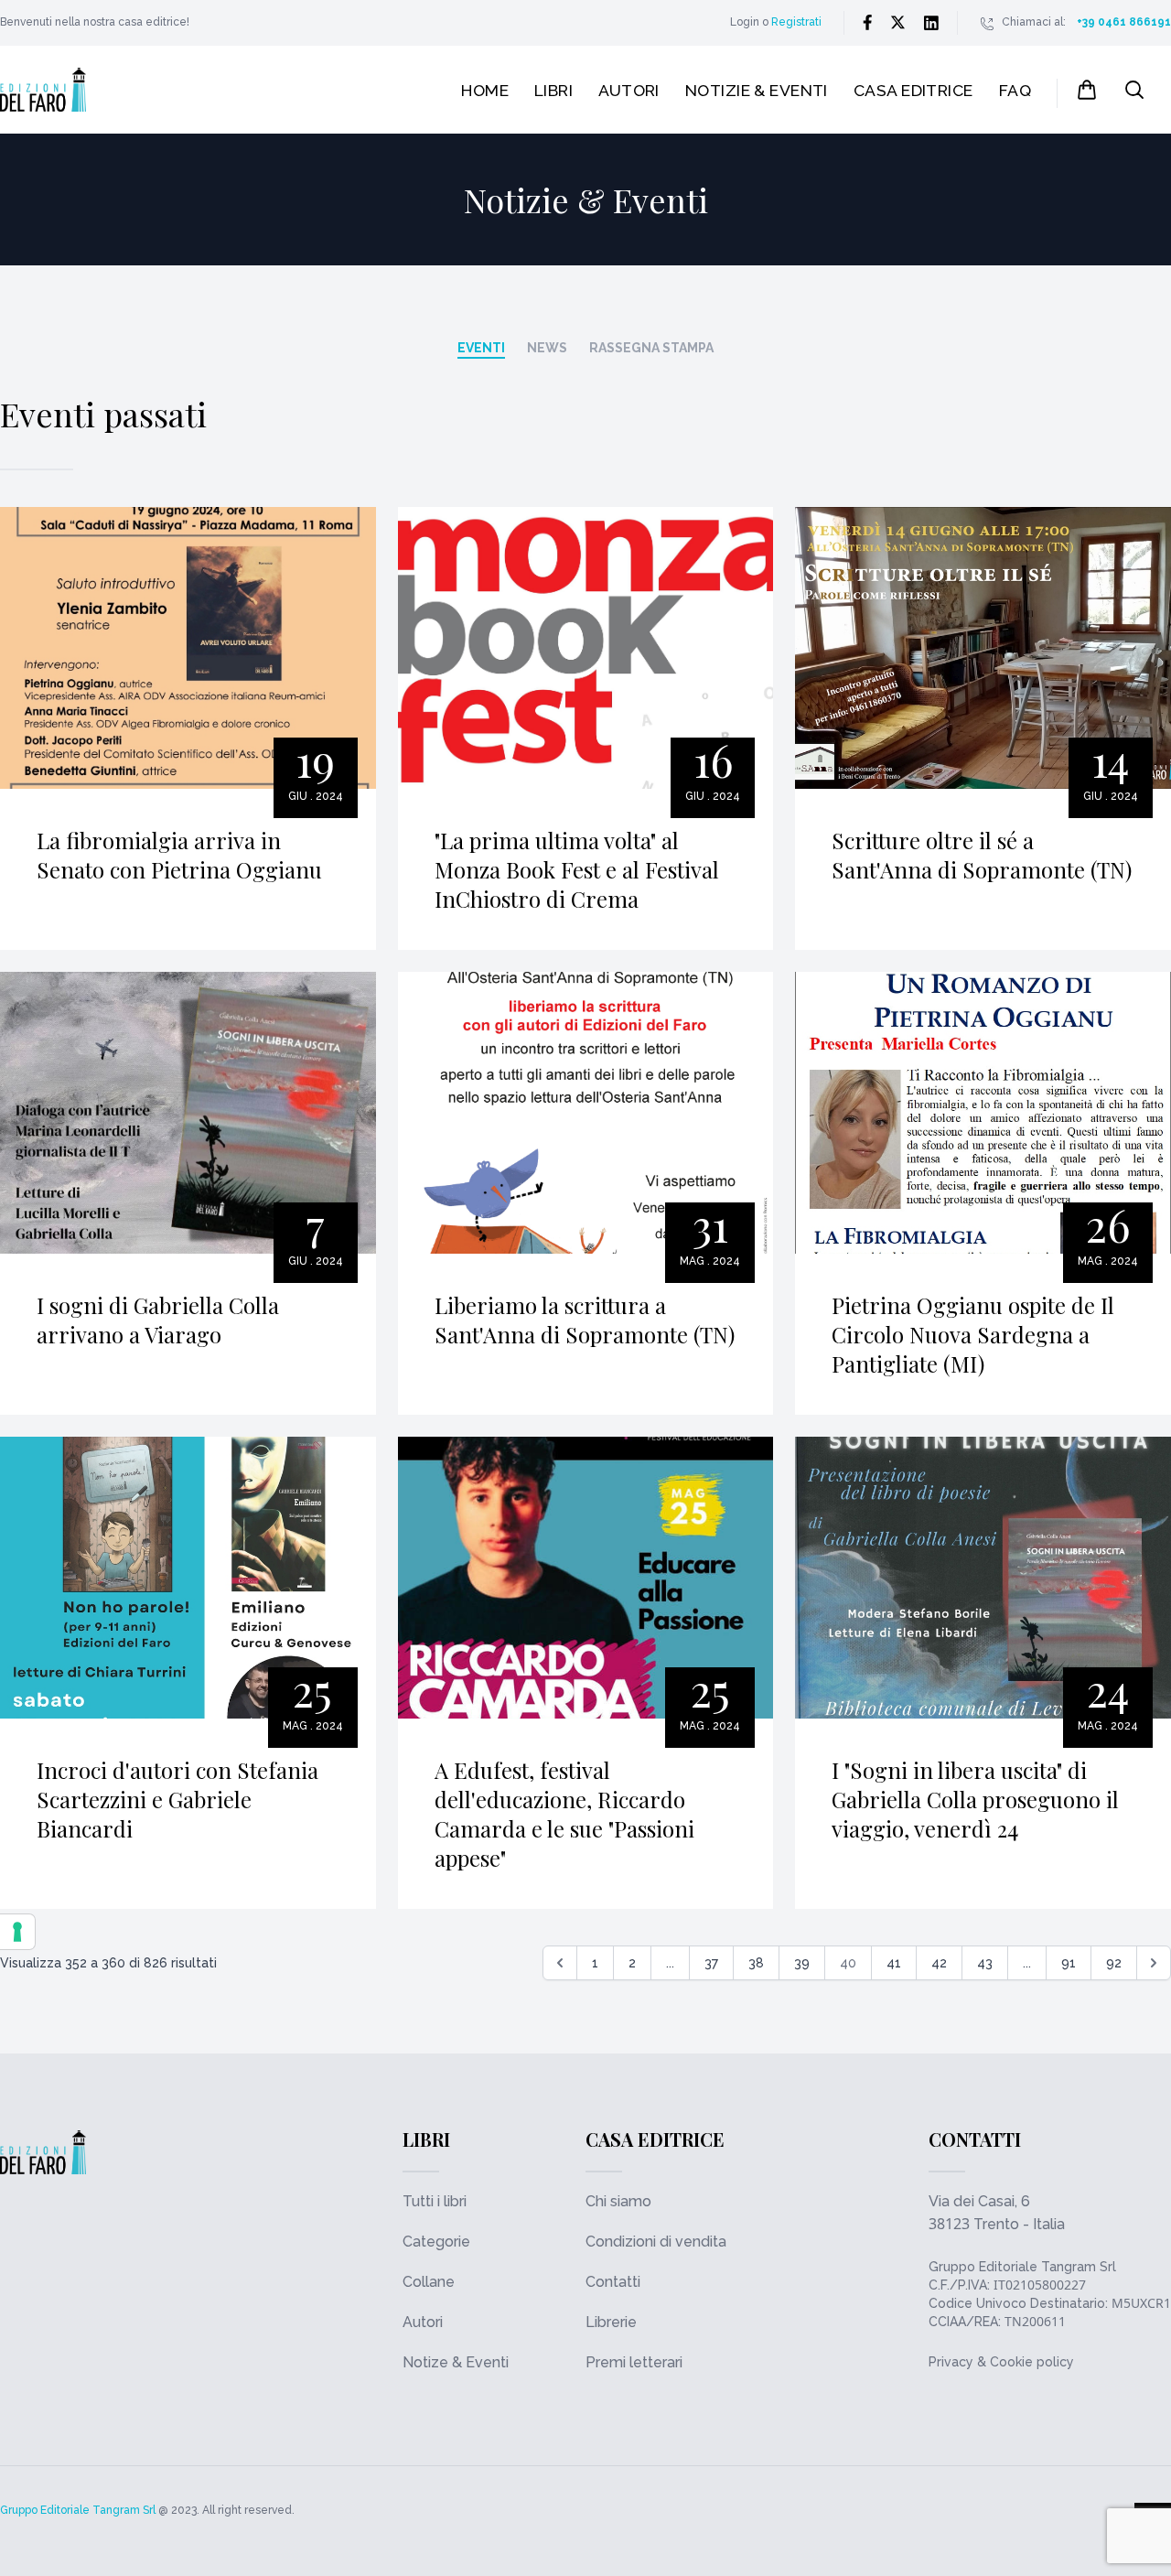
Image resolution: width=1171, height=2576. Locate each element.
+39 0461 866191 (1124, 22)
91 (1069, 1963)
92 (1114, 1963)
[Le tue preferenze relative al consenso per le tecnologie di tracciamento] (17, 1932)
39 (802, 1963)
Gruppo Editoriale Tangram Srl (1022, 2267)
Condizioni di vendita (656, 2242)
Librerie (611, 2322)
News (547, 348)
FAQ (1015, 90)
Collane (429, 2282)
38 (756, 1963)
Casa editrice (913, 90)
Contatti (613, 2282)
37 (711, 1963)
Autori (629, 90)
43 (985, 1963)
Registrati (796, 22)
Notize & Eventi (456, 2362)
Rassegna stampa (651, 348)
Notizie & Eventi (757, 90)
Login (745, 22)
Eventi (481, 348)
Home (485, 90)
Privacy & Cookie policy (1001, 2362)
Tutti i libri (435, 2201)
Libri (553, 90)
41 (894, 1963)
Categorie (436, 2242)
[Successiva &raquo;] (1154, 1963)
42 (939, 1963)
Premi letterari (634, 2362)
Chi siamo (618, 2201)
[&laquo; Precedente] (560, 1963)
